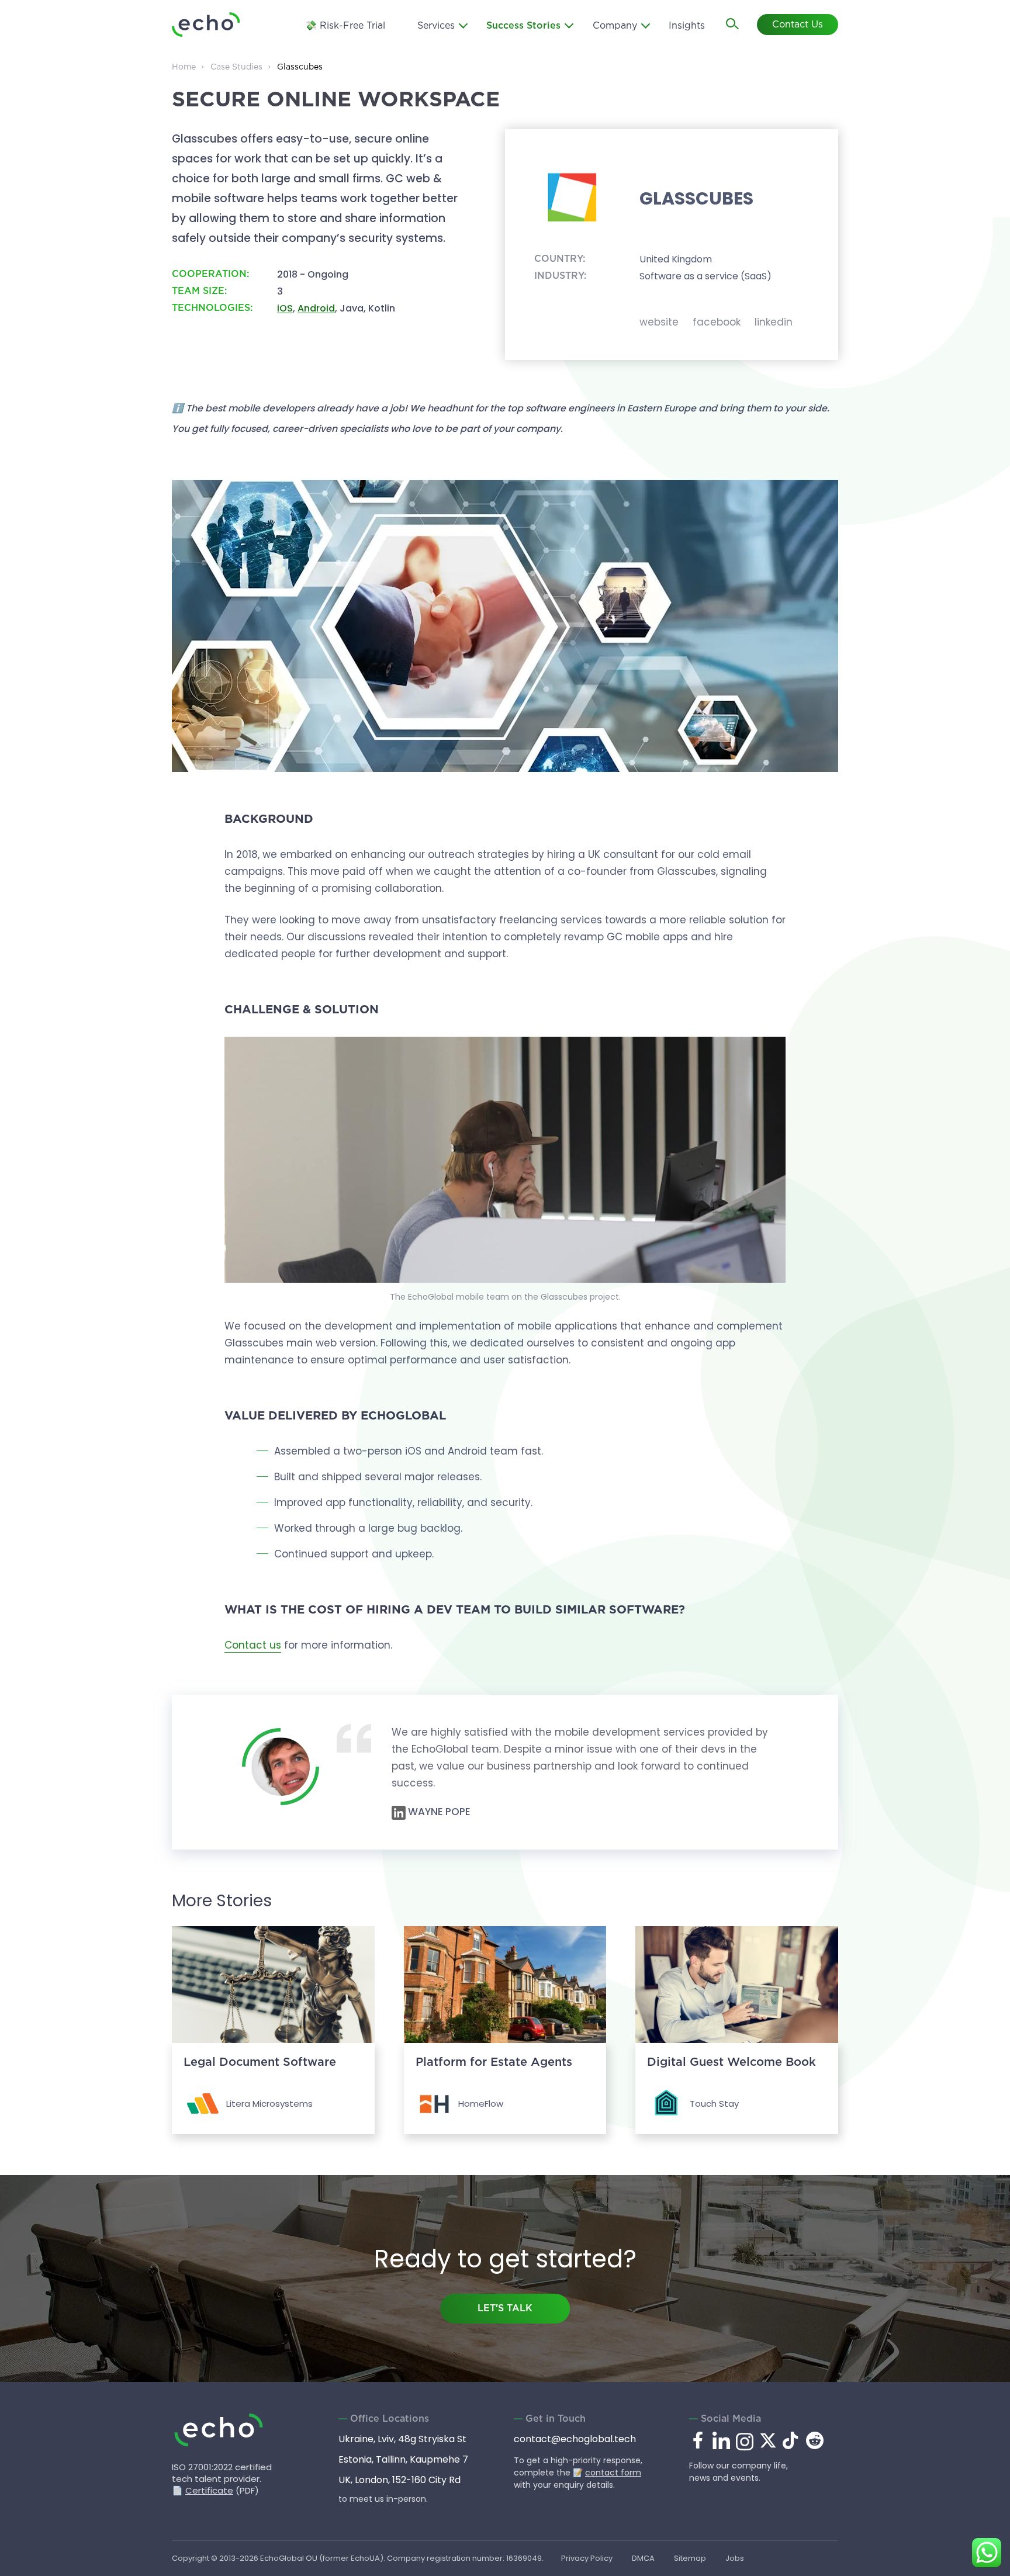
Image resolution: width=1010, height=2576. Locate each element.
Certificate (209, 2490)
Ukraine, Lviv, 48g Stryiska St (402, 2439)
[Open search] (733, 25)
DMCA (643, 2558)
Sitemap (690, 2558)
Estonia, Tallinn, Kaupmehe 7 (403, 2459)
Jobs (735, 2558)
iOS (285, 308)
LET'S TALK (505, 2309)
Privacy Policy (587, 2558)
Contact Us (798, 25)
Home (184, 67)
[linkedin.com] (721, 2449)
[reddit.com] (815, 2446)
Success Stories (523, 26)
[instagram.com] (745, 2449)
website (659, 322)
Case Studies (236, 67)
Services (436, 26)
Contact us (253, 1645)
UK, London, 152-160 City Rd (399, 2480)
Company (615, 26)
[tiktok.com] (791, 2446)
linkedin (774, 322)
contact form (613, 2473)
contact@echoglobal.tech (575, 2439)
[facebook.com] (698, 2441)
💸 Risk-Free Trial (345, 26)
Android (316, 308)
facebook (717, 322)
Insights (687, 26)
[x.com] (768, 2446)
